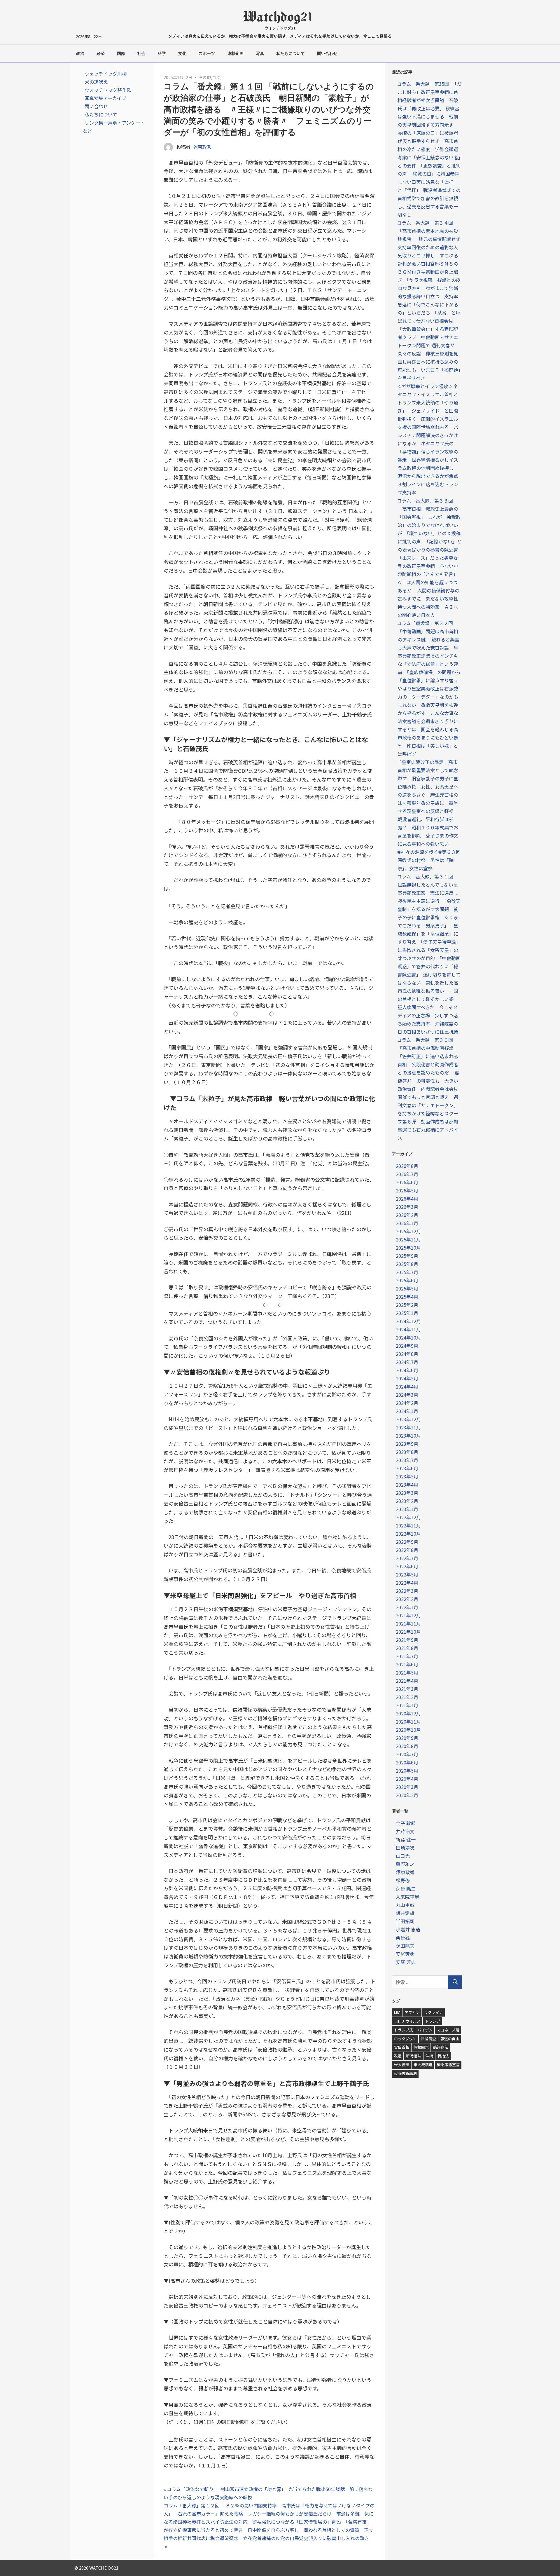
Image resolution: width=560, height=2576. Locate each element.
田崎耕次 (405, 1848)
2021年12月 (408, 1615)
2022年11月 (408, 1525)
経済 (101, 53)
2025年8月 (407, 1264)
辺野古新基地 (405, 2073)
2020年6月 (407, 1762)
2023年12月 (408, 1419)
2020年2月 (407, 1795)
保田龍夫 (405, 1946)
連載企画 (235, 53)
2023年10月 (408, 1436)
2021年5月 (407, 1672)
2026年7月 (407, 1174)
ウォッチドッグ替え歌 (108, 90)
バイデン (425, 2030)
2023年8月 (407, 1452)
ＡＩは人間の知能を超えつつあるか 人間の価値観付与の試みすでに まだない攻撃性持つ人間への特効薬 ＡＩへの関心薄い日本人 (428, 599)
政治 (80, 53)
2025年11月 (408, 1239)
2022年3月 (407, 1591)
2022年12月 (408, 1517)
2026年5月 (407, 1190)
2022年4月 (407, 1583)
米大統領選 (423, 2065)
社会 (141, 53)
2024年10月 (408, 1337)
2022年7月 (407, 1558)
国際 (121, 53)
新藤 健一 (406, 1839)
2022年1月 (407, 1607)
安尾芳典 (405, 1954)
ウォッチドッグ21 (280, 28)
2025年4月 (407, 1297)
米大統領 (402, 2065)
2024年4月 (407, 1386)
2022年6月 (407, 1566)
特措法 (443, 2056)
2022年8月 (407, 1550)
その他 (205, 77)
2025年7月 (407, 1272)
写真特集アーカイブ (105, 98)
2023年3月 (407, 1493)
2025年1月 (407, 1313)
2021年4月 (407, 1681)
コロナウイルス (407, 2021)
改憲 (398, 2056)
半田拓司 (405, 1921)
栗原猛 (403, 1937)
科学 (162, 53)
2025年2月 (407, 1305)
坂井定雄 (405, 1913)
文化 (182, 53)
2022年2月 (407, 1599)
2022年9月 (407, 1542)
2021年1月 (407, 1705)
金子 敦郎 (406, 1823)
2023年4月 (407, 1485)
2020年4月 (407, 1779)
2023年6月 (407, 1468)
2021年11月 (408, 1623)
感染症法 (441, 2047)
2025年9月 (407, 1256)
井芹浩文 (405, 1831)
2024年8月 (407, 1354)
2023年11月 (408, 1427)
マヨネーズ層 (448, 2030)
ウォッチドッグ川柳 (106, 74)
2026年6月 (407, 1182)
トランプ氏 (404, 2030)
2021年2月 (407, 1697)
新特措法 (414, 2056)
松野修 (403, 1880)
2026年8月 (407, 1166)
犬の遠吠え (96, 82)
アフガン (412, 2012)
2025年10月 (408, 1248)
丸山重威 (405, 1905)
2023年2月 (407, 1501)
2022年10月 (408, 1534)
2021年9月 (407, 1640)
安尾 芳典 (406, 1962)
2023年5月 (407, 1476)
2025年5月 (407, 1288)
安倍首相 (402, 2047)
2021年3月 (407, 1689)
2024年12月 (408, 1321)
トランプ (433, 2021)
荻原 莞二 (406, 1888)
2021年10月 (408, 1632)
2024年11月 (408, 1329)
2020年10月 (408, 1730)
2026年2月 (407, 1215)
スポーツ (207, 53)
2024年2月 (407, 1403)
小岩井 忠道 (408, 1929)
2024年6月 (407, 1370)
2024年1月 (407, 1411)
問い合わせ (327, 53)
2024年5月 (407, 1378)
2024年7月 (407, 1362)
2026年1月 (407, 1223)
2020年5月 (407, 1771)
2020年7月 (407, 1754)
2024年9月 (407, 1346)
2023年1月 (407, 1509)
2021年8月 (407, 1648)
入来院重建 (407, 1897)
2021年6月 (407, 1664)
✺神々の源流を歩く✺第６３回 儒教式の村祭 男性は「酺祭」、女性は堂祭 (431, 860)
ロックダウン (405, 2039)
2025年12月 (408, 1231)
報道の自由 (450, 2039)
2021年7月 (407, 1656)
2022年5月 (407, 1574)
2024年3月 (407, 1395)
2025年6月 (407, 1280)
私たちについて (290, 53)
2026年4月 (407, 1199)
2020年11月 (408, 1722)
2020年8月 (407, 1746)
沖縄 (429, 2056)
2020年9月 (407, 1738)
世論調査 (428, 2039)
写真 (260, 53)
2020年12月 (408, 1713)
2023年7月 (407, 1460)
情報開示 (421, 2047)
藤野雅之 (405, 1864)
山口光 (403, 1856)
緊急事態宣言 (448, 2065)
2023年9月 (407, 1444)
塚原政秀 (202, 147)
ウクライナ (434, 2012)
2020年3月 (407, 1787)
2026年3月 (407, 1207)
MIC (397, 2012)
